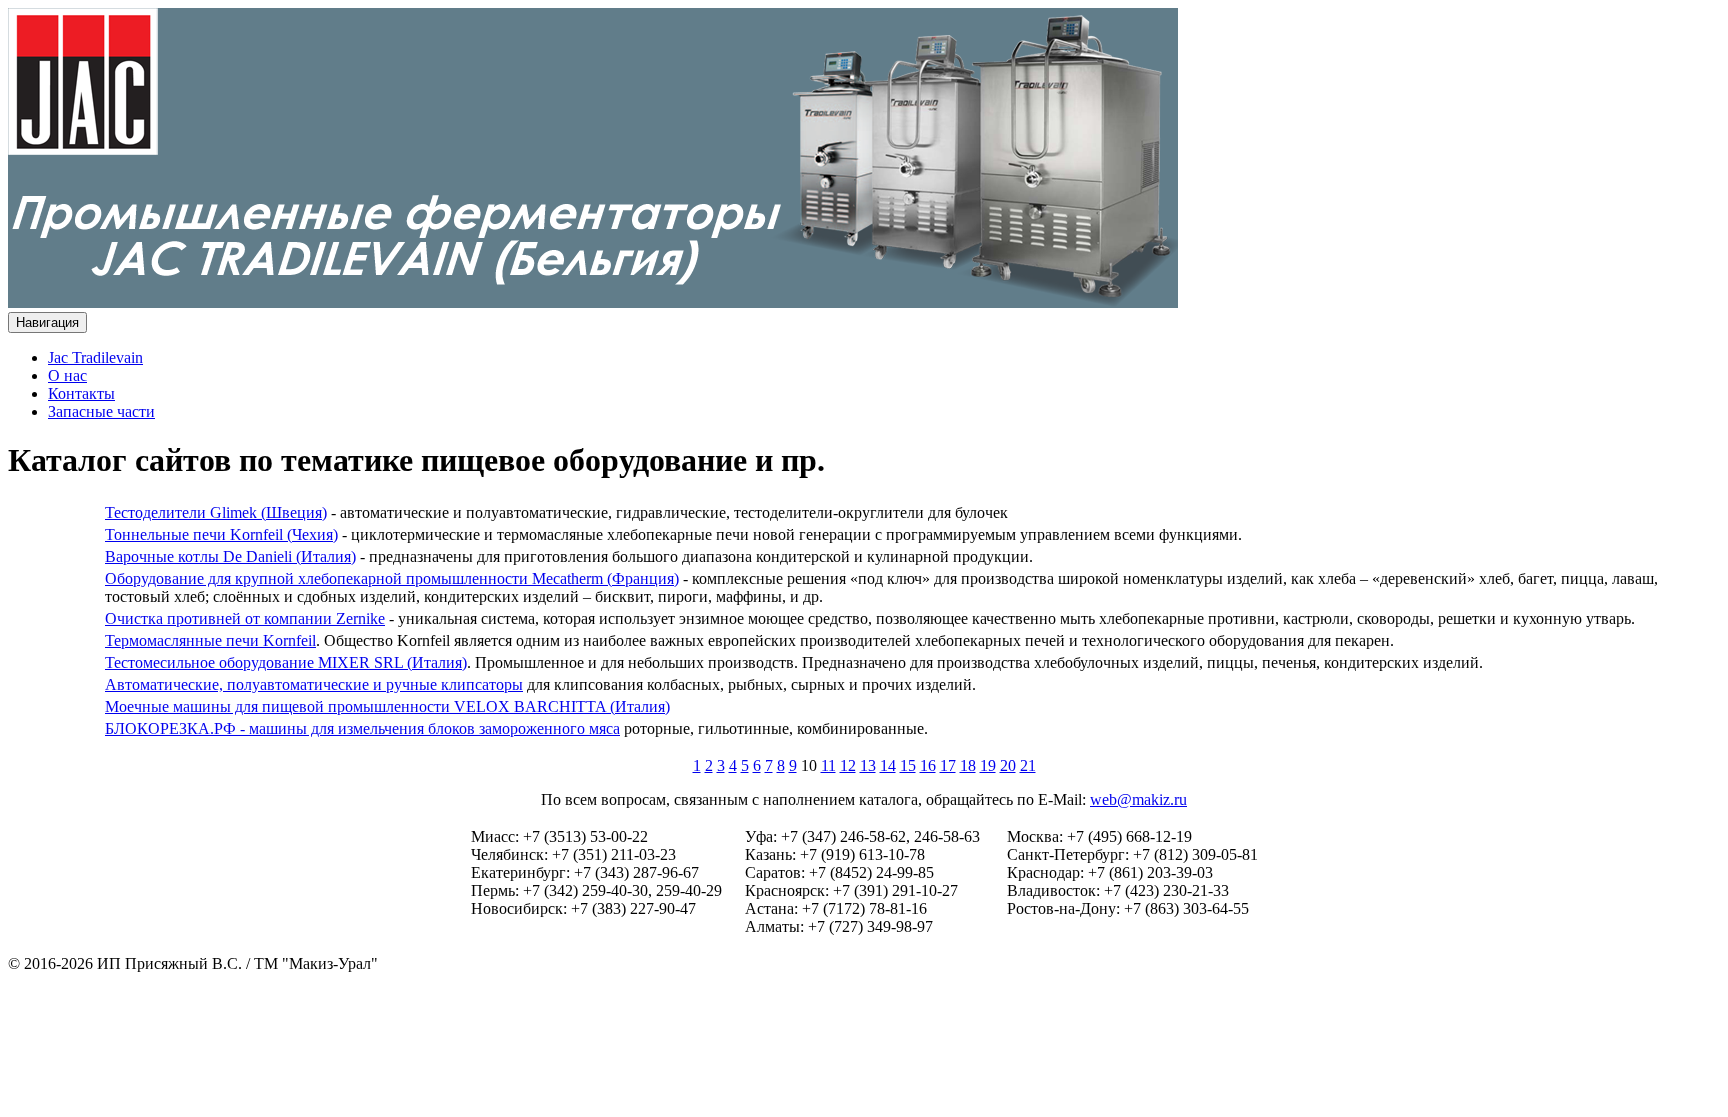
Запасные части (101, 411)
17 (948, 765)
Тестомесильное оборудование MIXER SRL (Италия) (286, 662)
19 (988, 765)
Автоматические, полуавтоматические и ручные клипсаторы (314, 684)
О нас (67, 375)
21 (1028, 765)
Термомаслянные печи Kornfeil (210, 640)
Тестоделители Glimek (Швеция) (216, 512)
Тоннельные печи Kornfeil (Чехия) (221, 534)
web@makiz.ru (1138, 799)
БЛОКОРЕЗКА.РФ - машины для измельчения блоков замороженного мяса (362, 728)
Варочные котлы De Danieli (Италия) (230, 556)
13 (868, 765)
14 (888, 765)
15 (908, 765)
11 (828, 765)
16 (928, 765)
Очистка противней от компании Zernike (245, 618)
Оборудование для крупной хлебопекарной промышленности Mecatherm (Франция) (392, 578)
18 (968, 765)
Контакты (81, 393)
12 (848, 765)
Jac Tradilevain (95, 357)
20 (1008, 765)
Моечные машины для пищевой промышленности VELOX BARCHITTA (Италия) (387, 706)
